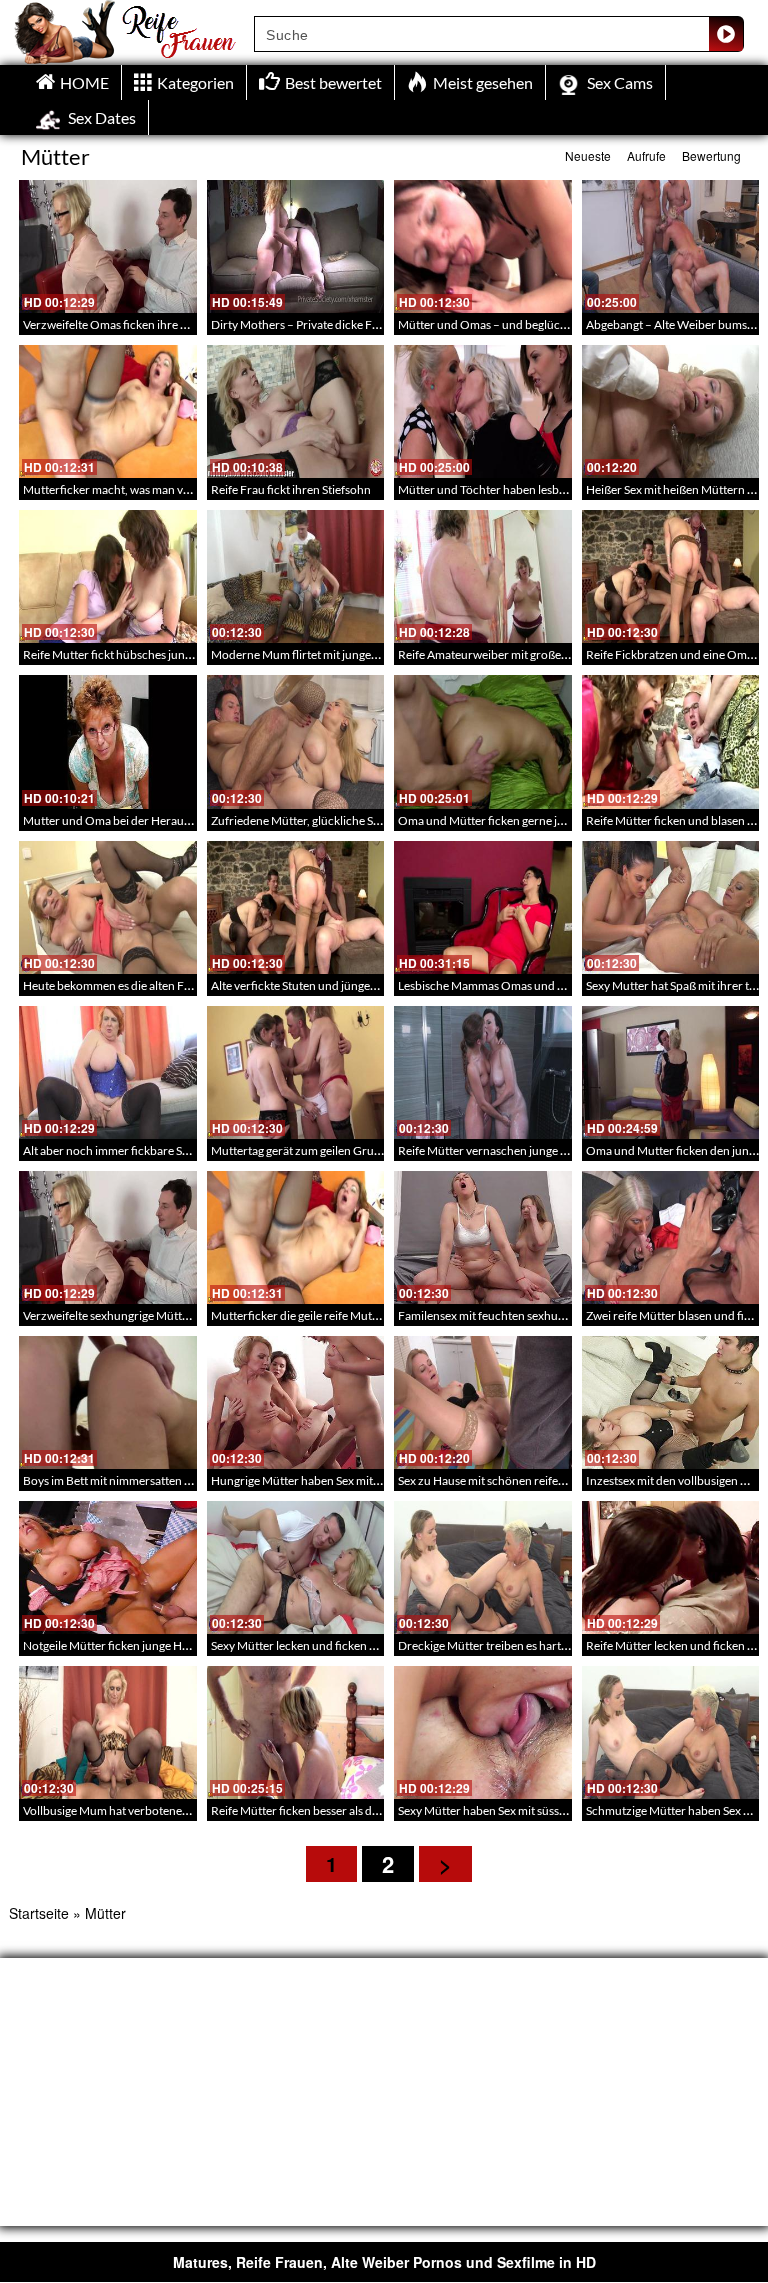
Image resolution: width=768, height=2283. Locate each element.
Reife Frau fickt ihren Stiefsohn (291, 489)
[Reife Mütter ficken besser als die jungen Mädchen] (296, 1732)
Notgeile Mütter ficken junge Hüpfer (117, 1645)
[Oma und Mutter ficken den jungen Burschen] (671, 1072)
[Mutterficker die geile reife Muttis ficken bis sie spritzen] (296, 1237)
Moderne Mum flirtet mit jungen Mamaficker (327, 654)
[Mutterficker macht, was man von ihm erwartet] (108, 411)
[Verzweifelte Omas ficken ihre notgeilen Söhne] (108, 246)
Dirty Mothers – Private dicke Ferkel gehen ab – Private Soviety (373, 324)
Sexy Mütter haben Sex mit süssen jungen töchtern (528, 1810)
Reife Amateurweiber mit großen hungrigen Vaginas (532, 654)
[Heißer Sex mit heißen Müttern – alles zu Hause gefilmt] (671, 411)
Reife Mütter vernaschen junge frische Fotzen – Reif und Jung (557, 1150)
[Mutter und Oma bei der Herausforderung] (108, 741)
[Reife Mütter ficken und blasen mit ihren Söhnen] (671, 741)
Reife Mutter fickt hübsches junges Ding (126, 654)
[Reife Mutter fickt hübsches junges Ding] (108, 576)
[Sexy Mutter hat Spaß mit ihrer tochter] (671, 907)
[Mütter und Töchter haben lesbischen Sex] (483, 411)
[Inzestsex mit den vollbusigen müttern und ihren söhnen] (671, 1402)
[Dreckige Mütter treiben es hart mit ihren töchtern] (483, 1567)
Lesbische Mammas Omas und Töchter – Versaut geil (533, 985)
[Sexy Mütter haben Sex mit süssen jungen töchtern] (483, 1732)
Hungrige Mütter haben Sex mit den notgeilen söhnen (349, 1480)
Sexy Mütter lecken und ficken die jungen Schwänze (344, 1645)
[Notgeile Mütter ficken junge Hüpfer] (108, 1567)
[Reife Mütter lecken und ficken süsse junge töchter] (671, 1567)
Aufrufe (646, 155)
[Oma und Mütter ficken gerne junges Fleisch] (483, 741)
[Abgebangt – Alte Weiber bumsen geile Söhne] (671, 246)
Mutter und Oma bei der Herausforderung (133, 820)
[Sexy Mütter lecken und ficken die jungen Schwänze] (296, 1567)
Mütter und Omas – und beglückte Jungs (503, 324)
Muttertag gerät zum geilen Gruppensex (314, 1150)
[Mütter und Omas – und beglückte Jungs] (483, 246)
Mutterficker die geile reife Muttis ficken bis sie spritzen (353, 1315)
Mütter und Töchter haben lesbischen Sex (505, 489)
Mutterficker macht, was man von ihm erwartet (144, 489)
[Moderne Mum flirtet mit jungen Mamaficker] (296, 576)
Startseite (39, 1913)
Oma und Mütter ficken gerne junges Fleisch (512, 820)
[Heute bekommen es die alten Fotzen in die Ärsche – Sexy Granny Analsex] (108, 907)
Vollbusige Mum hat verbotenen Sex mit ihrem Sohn (156, 1810)
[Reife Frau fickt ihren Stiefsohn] (296, 411)
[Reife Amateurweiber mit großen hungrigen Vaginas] (483, 576)
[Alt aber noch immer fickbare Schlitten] (108, 1072)
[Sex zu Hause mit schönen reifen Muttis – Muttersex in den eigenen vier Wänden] (483, 1402)
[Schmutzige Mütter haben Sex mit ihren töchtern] (671, 1732)
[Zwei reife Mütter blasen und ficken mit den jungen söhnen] (671, 1237)
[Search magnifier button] (726, 34)
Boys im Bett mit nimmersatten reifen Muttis (137, 1480)
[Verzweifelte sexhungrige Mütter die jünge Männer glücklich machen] (108, 1237)
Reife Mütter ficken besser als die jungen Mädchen (341, 1810)
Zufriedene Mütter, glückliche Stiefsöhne (316, 820)
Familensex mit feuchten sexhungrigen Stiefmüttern (532, 1315)
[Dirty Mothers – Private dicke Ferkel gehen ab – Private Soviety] (296, 246)
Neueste (588, 155)
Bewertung (711, 155)
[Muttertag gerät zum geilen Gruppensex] (296, 1072)
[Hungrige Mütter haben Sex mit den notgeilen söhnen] (296, 1402)
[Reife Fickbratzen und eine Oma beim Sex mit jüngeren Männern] (671, 576)
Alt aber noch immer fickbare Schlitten (122, 1150)
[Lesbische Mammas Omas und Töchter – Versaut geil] (483, 907)
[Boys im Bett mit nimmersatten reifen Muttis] (108, 1402)
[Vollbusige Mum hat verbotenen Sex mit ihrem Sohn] (108, 1732)
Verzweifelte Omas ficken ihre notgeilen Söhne (143, 324)
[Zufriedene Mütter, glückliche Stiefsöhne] (296, 741)
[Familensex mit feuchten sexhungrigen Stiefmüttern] (483, 1237)
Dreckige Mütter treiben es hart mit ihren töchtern (528, 1645)
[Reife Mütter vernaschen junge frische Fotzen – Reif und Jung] (483, 1072)
